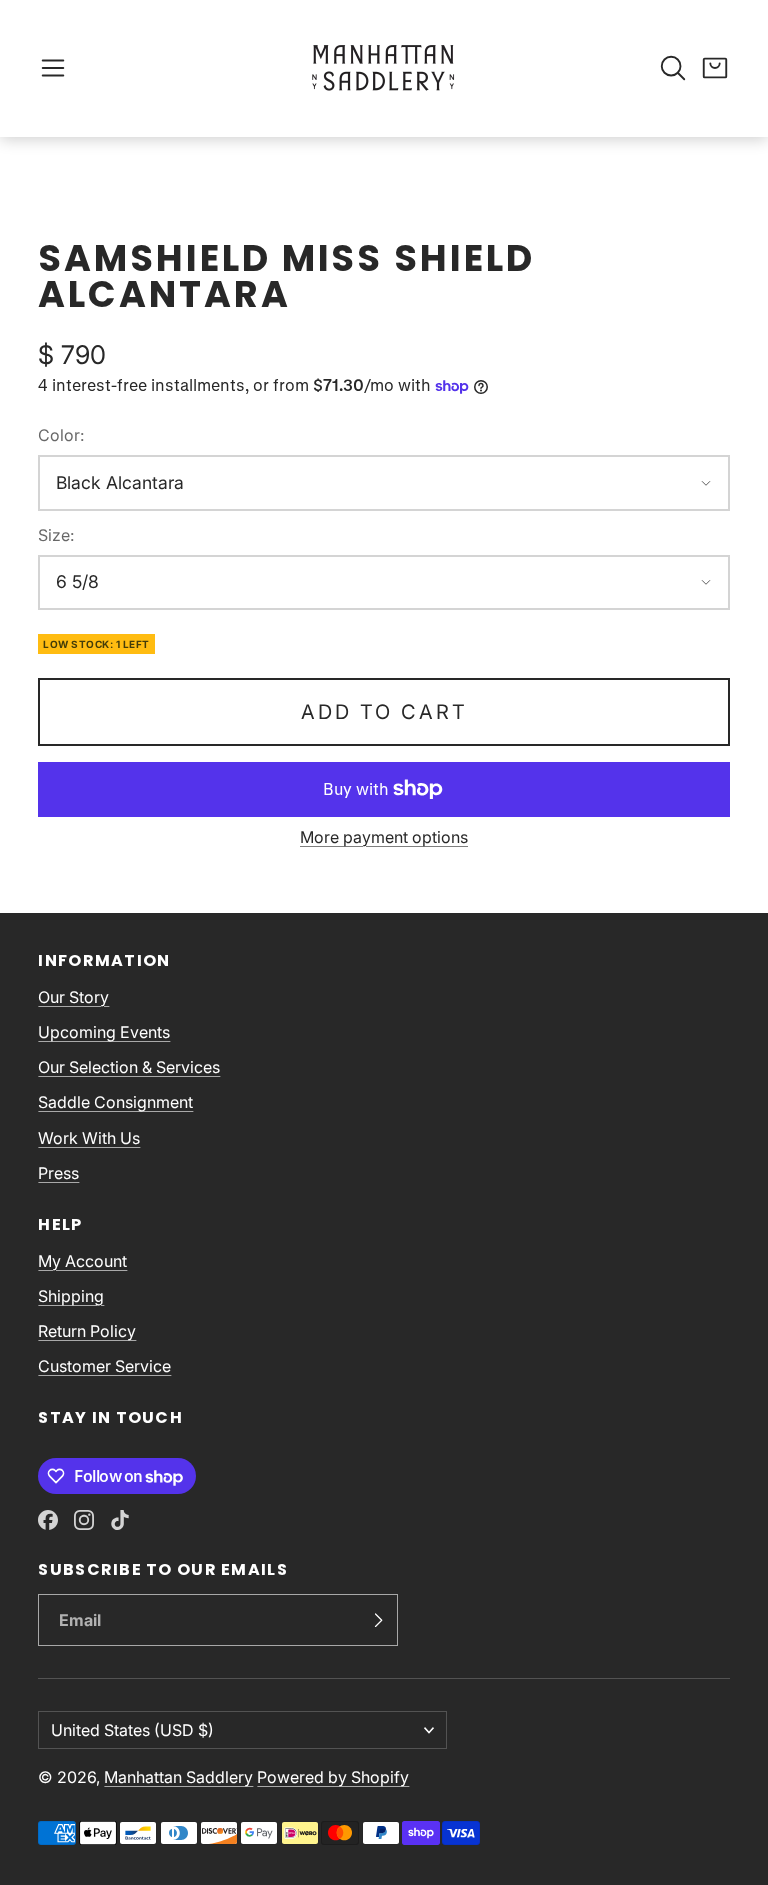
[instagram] (84, 1520)
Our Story (73, 997)
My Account (82, 1261)
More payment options (384, 837)
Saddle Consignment (115, 1102)
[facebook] (48, 1520)
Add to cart (384, 712)
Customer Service (104, 1366)
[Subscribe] (378, 1620)
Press (58, 1173)
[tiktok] (120, 1520)
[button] (53, 68)
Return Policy (87, 1331)
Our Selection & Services (129, 1067)
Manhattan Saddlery (178, 1777)
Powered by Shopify (333, 1777)
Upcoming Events (104, 1032)
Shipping (71, 1296)
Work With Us (89, 1138)
